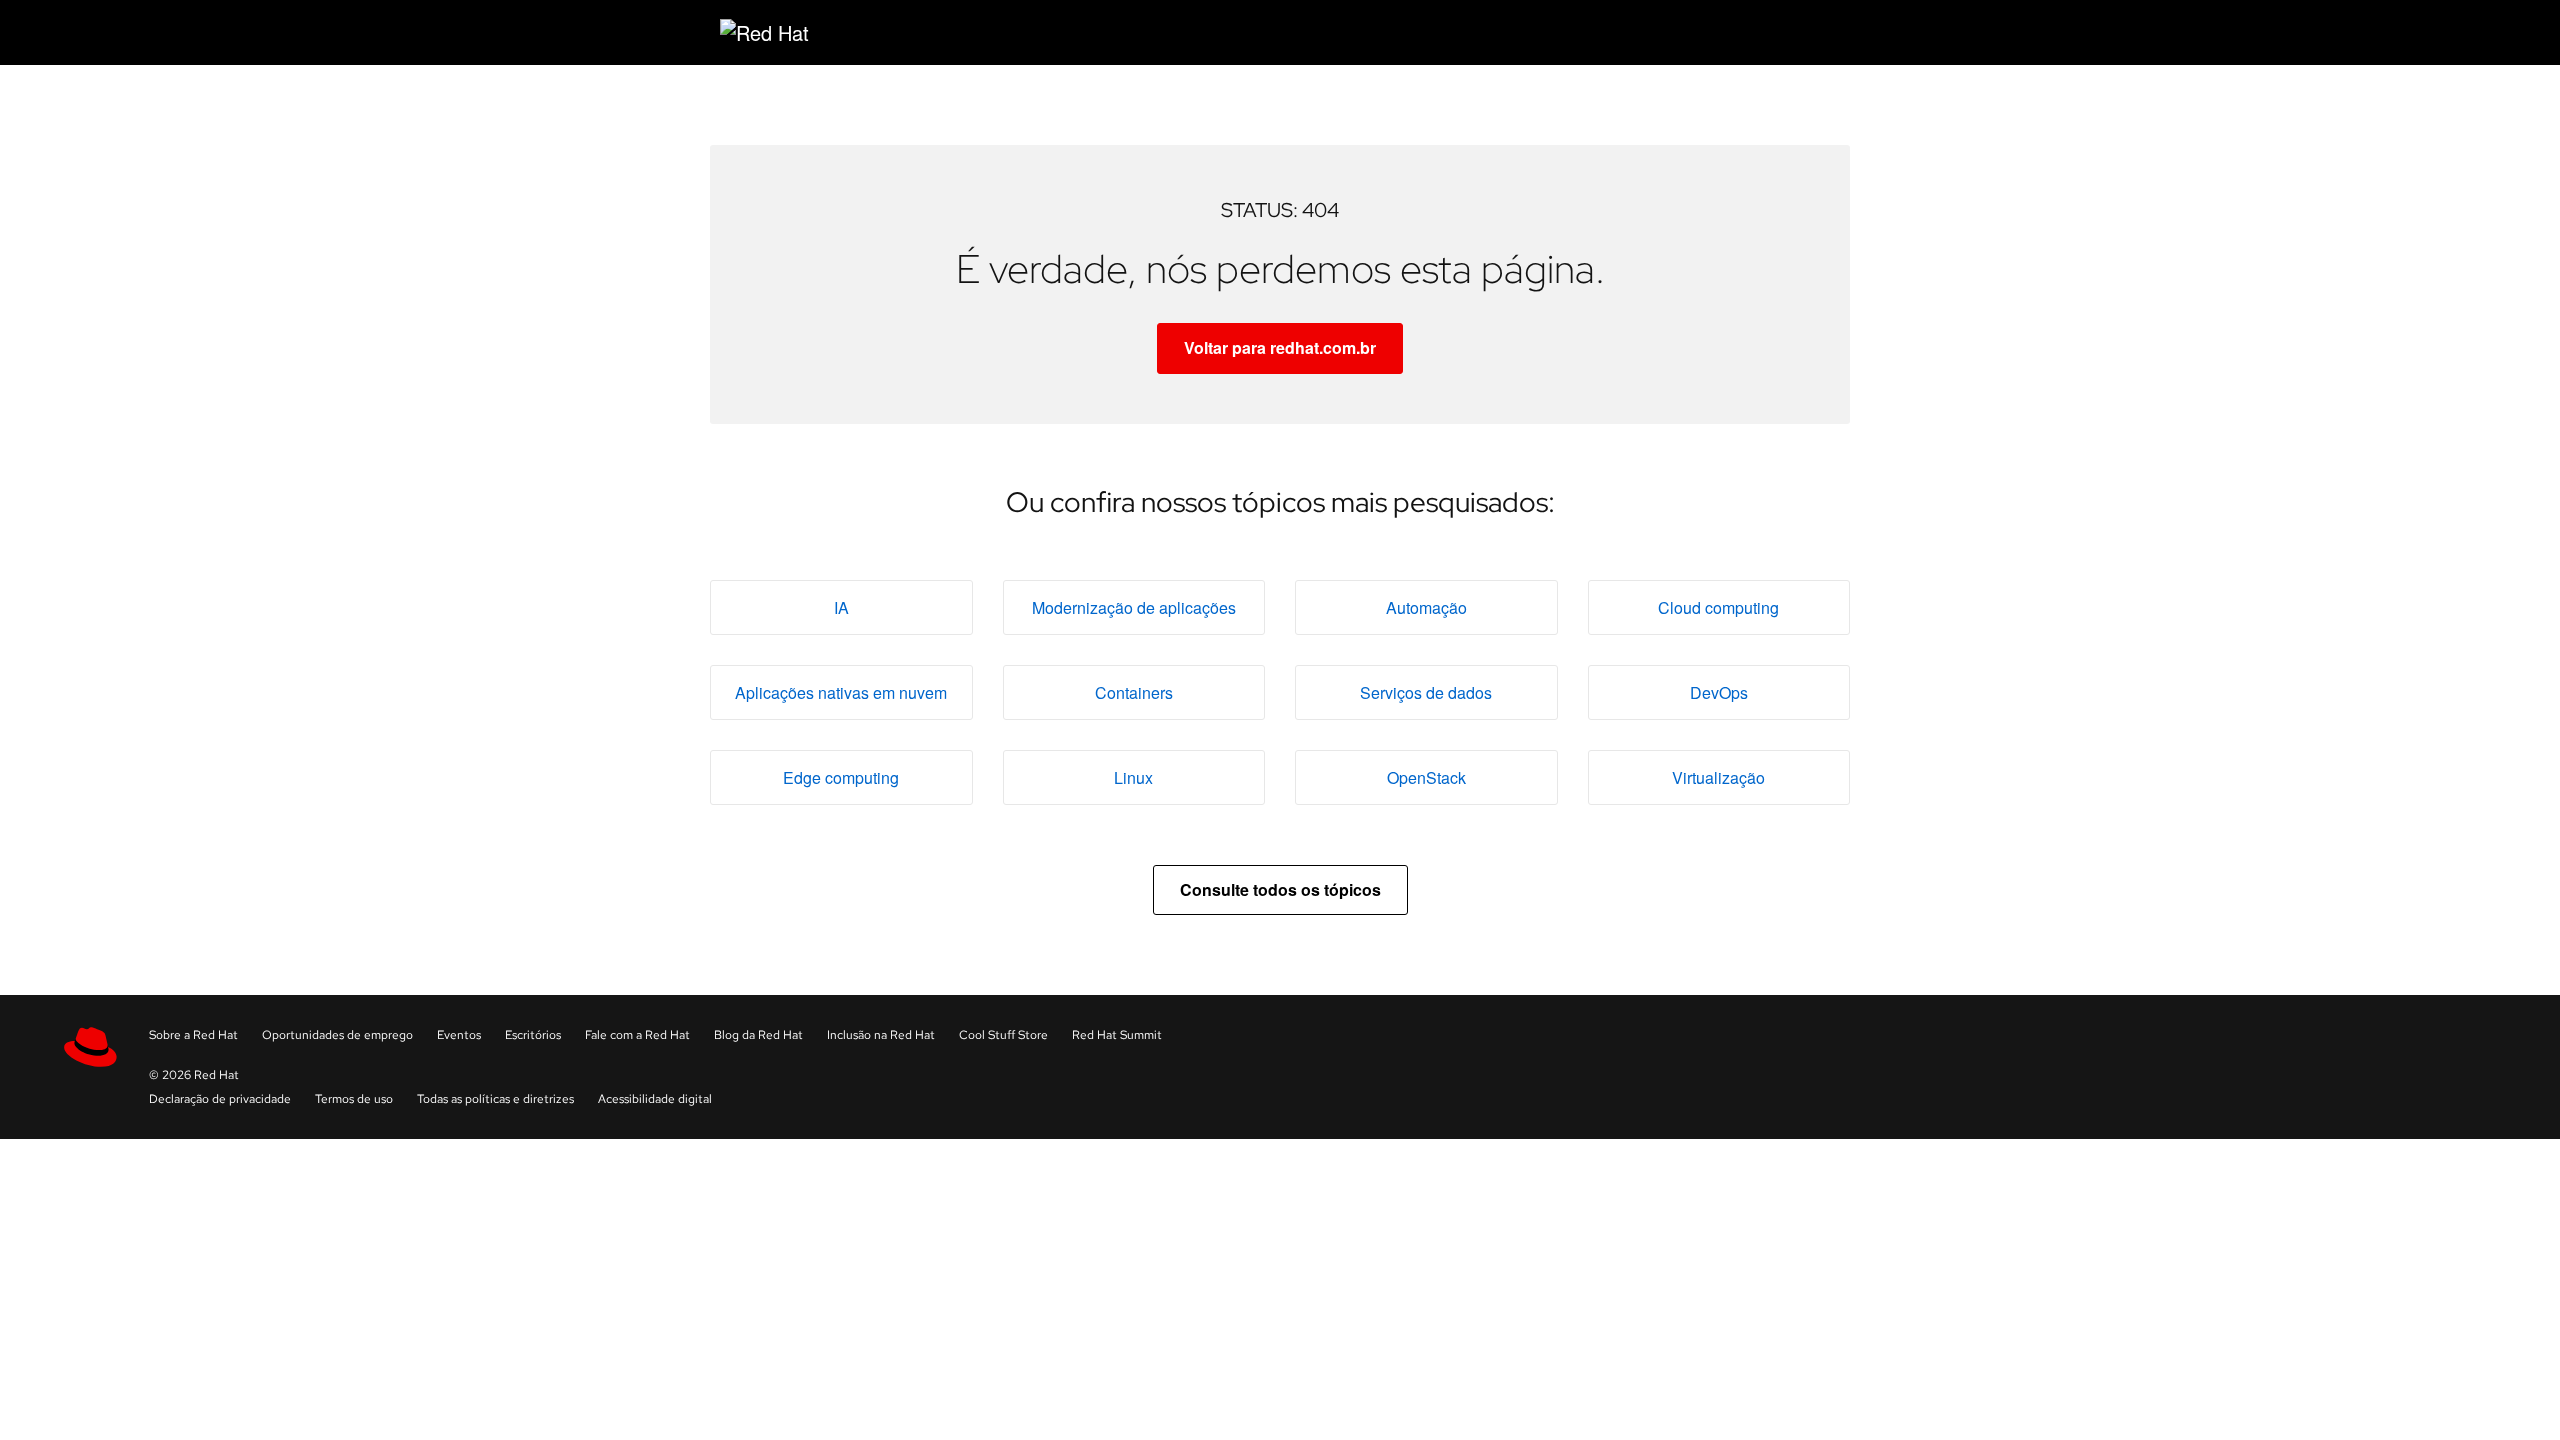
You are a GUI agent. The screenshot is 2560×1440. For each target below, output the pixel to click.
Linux (1133, 777)
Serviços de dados (1426, 692)
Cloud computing (1718, 607)
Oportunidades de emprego (337, 1035)
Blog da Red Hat (758, 1035)
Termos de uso (354, 1099)
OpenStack (1426, 777)
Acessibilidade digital (655, 1099)
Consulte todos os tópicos (1280, 889)
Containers (1134, 692)
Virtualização (1718, 777)
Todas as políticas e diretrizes (495, 1099)
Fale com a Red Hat (637, 1035)
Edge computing (841, 777)
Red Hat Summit (1117, 1035)
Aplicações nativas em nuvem (841, 692)
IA (841, 607)
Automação (1426, 607)
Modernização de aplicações (1134, 607)
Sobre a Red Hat (193, 1035)
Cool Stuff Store (1003, 1035)
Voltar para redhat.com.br (1280, 347)
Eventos (459, 1035)
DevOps (1719, 692)
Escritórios (533, 1035)
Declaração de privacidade (220, 1099)
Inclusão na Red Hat (881, 1035)
